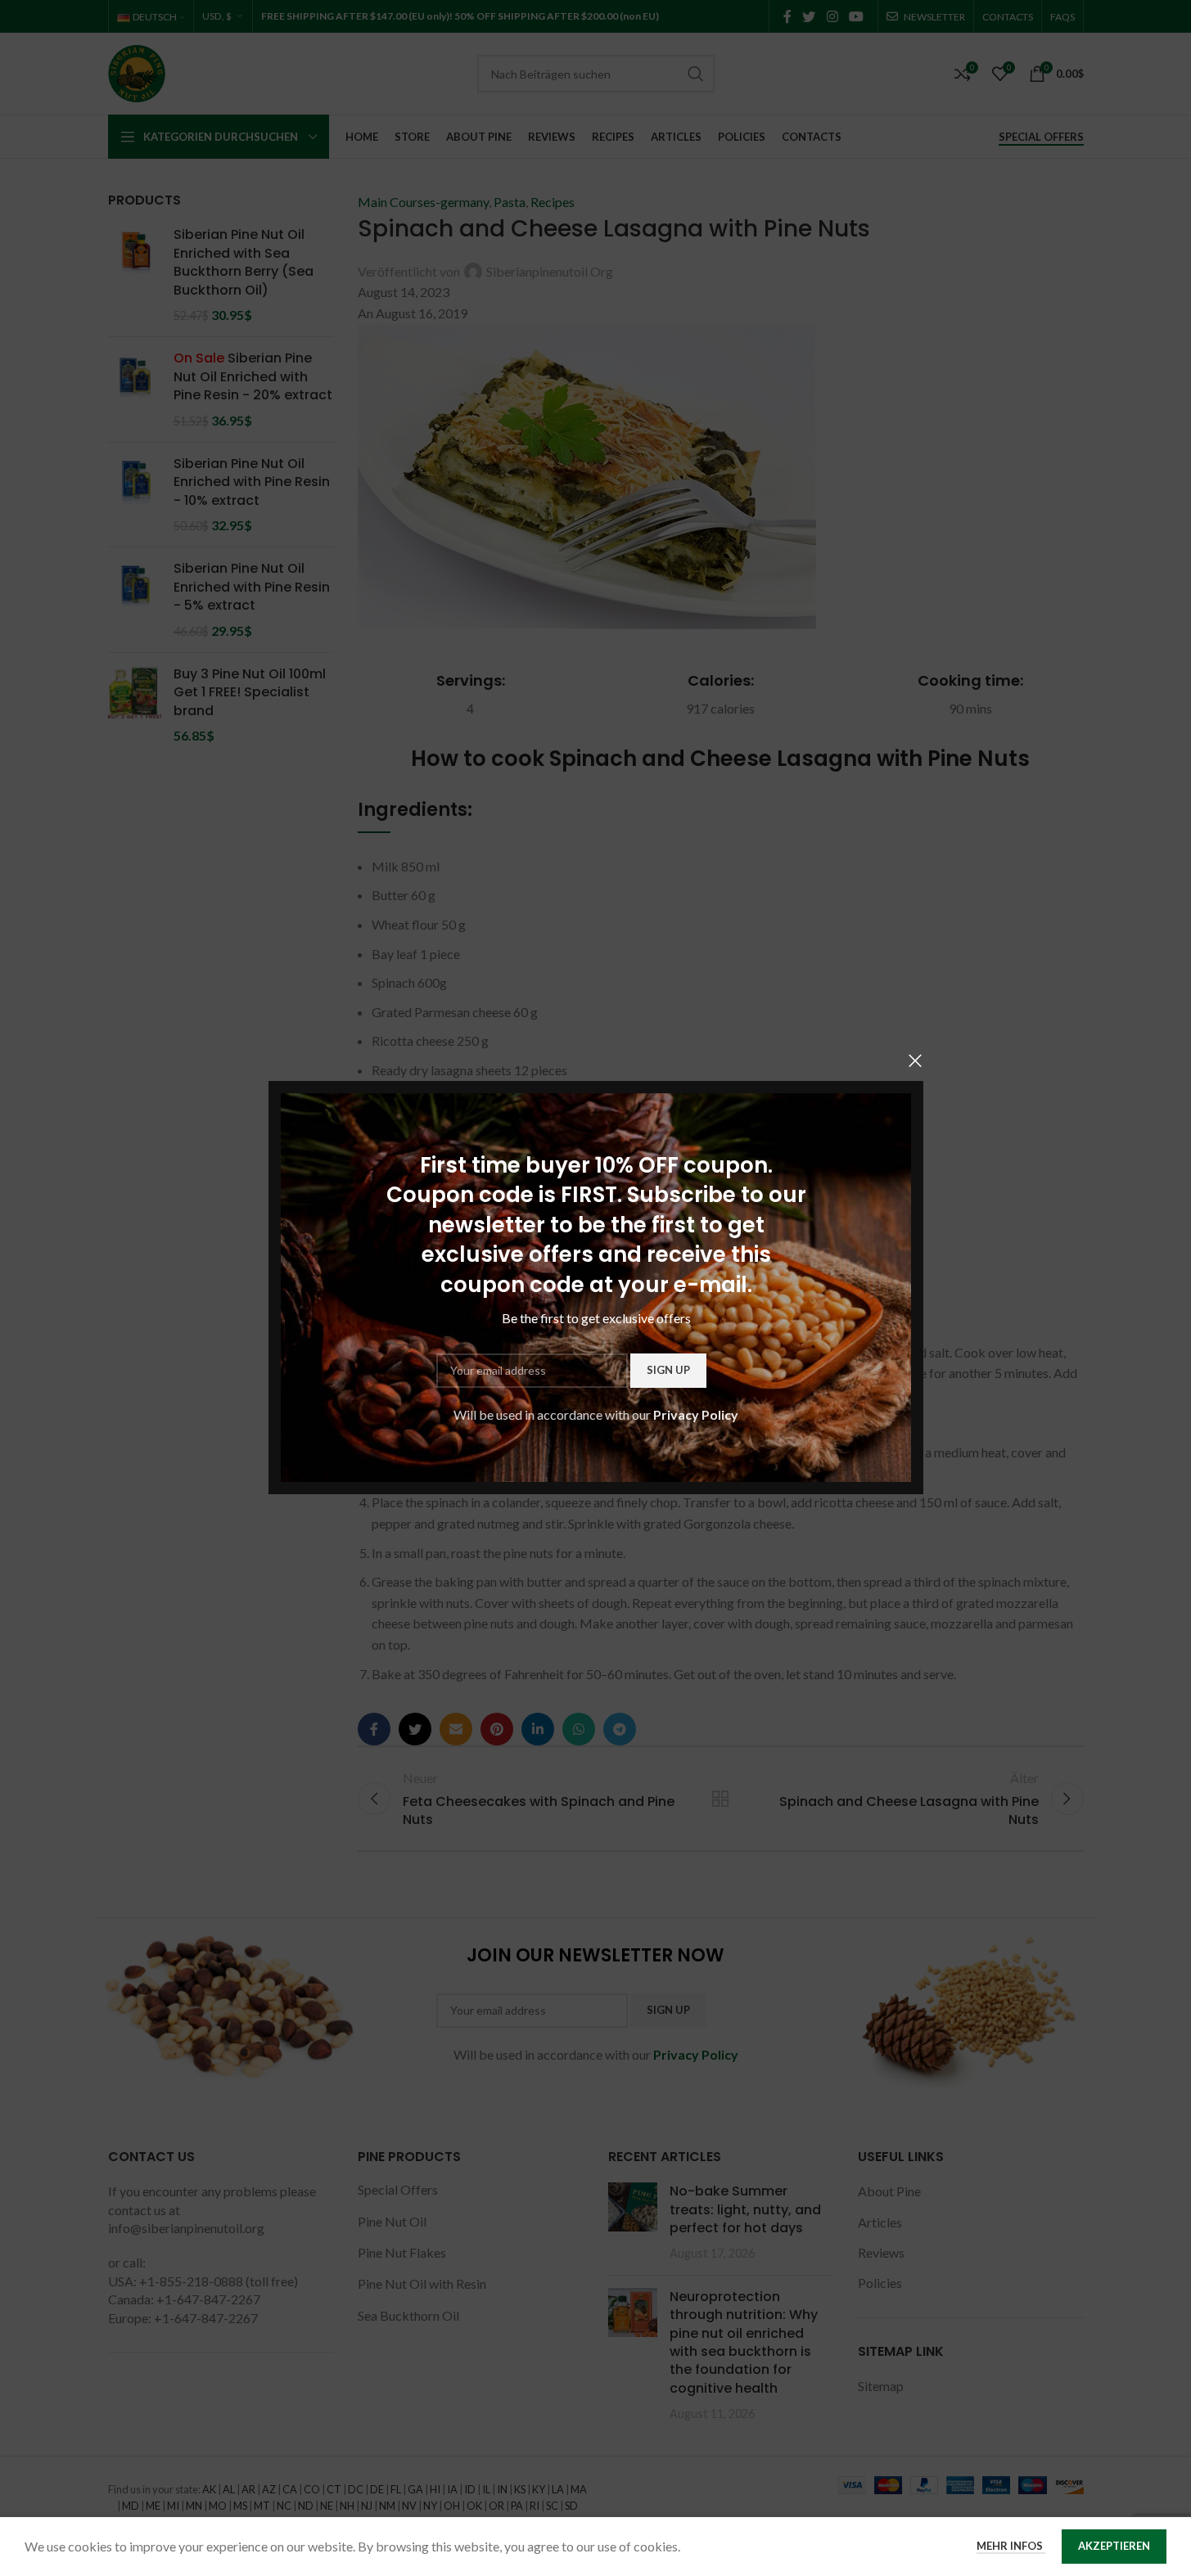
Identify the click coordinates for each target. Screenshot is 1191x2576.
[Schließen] (915, 1061)
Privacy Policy (696, 1414)
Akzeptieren (1114, 2546)
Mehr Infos (1011, 2546)
